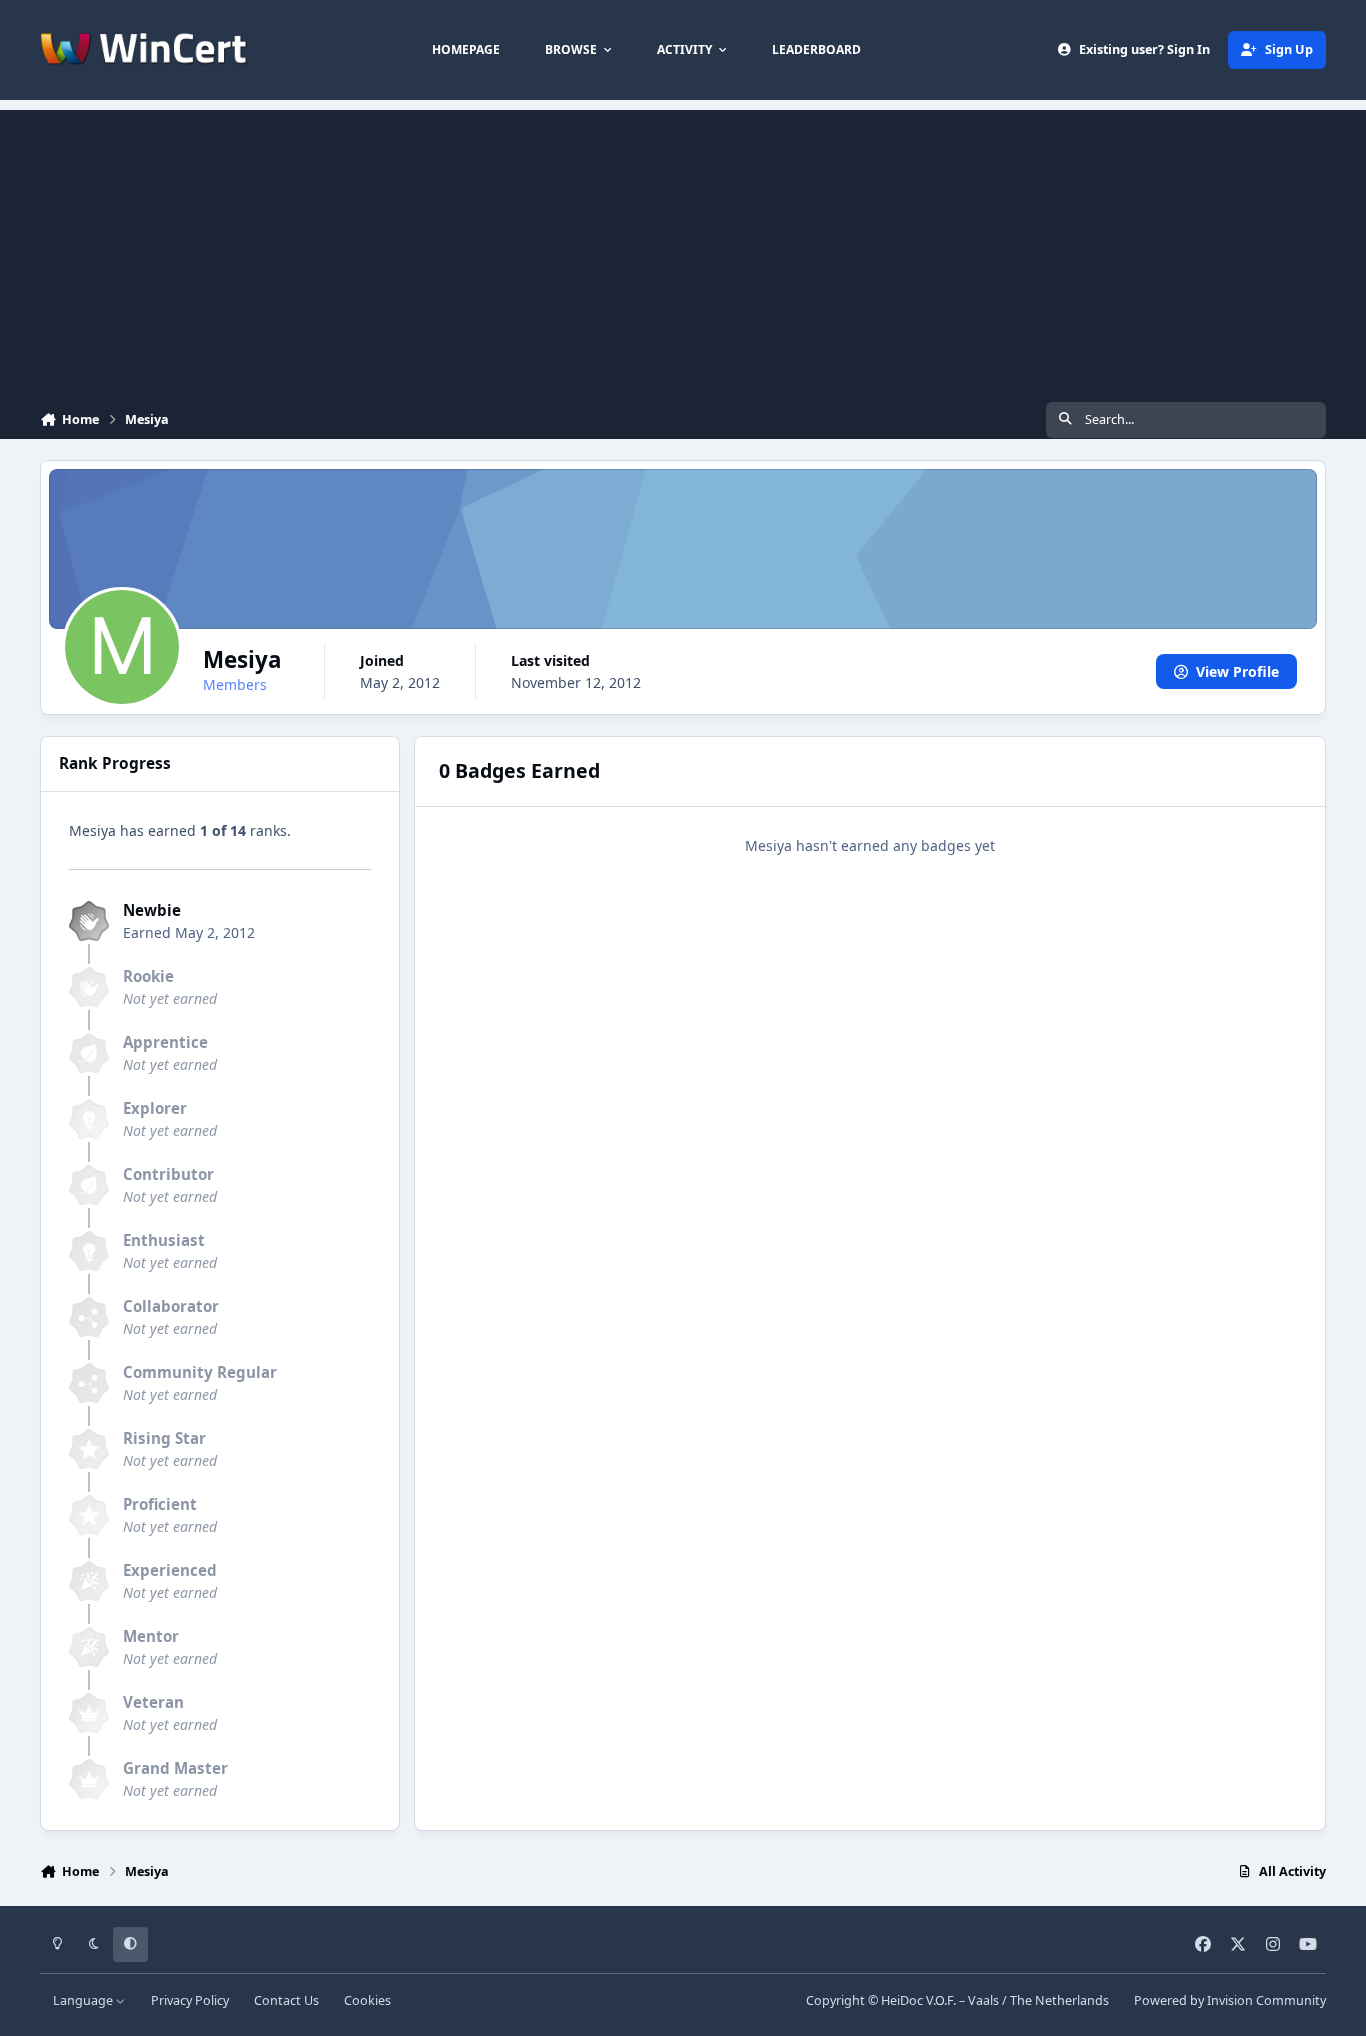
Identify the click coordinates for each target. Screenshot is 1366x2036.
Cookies (367, 2000)
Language (84, 2000)
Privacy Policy (190, 2000)
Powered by (1230, 2000)
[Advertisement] (683, 250)
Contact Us (286, 2000)
